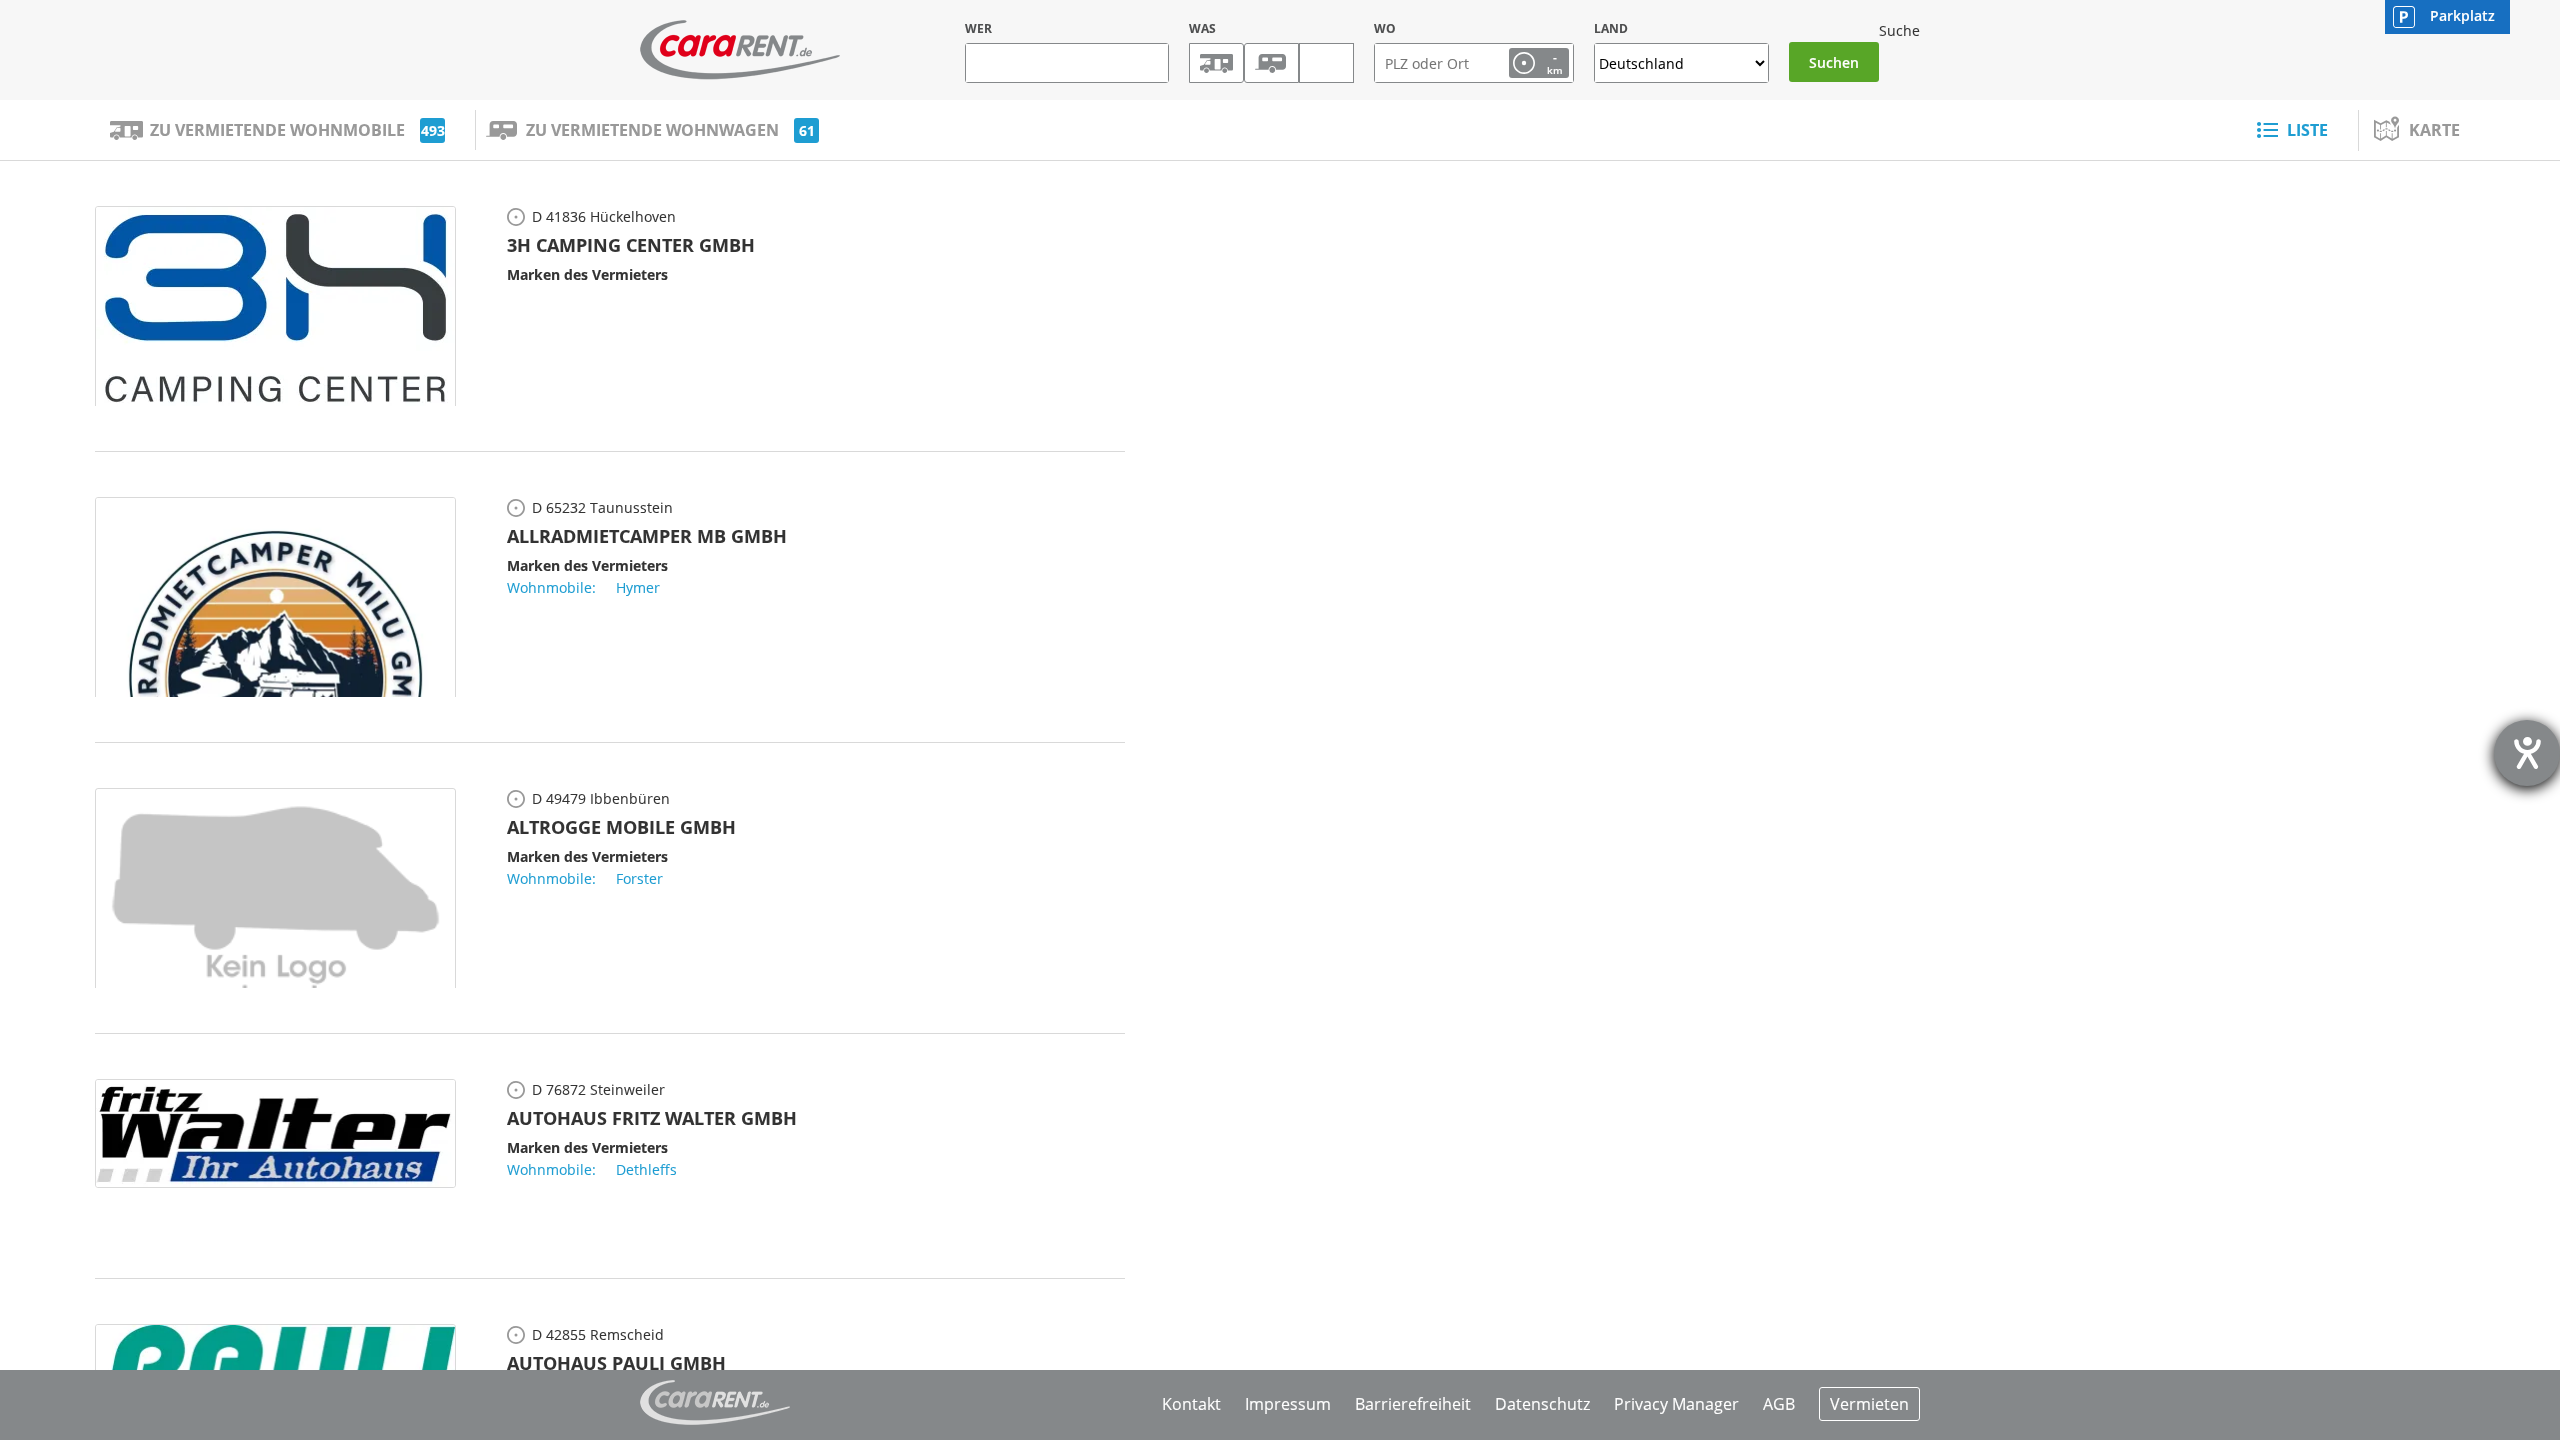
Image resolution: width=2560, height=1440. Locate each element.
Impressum (1288, 1404)
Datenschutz (1542, 1404)
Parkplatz (2462, 15)
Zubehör (1326, 63)
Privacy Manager (1676, 1404)
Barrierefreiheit (1413, 1404)
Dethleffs (646, 1169)
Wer (978, 28)
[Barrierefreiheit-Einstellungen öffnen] (2527, 753)
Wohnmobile (1216, 63)
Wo (1385, 28)
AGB (1779, 1404)
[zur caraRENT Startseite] (740, 50)
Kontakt (1191, 1404)
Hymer (638, 587)
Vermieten (1869, 1404)
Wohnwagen (1271, 63)
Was (1202, 28)
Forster (639, 878)
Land (1611, 28)
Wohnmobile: (551, 587)
